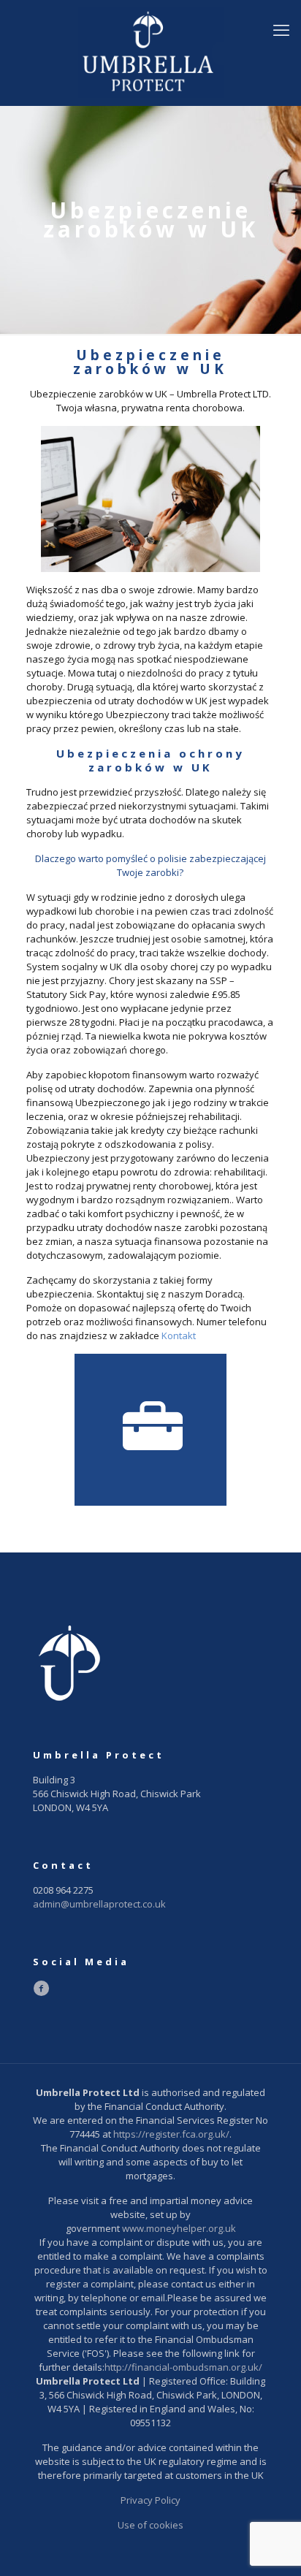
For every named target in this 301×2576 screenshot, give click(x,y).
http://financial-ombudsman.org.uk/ (183, 2367)
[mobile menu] (281, 29)
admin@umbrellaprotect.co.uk (99, 1904)
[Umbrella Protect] (150, 53)
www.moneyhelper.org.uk (179, 2228)
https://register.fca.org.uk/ (171, 2134)
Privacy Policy (150, 2500)
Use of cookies (150, 2525)
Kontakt (179, 1335)
